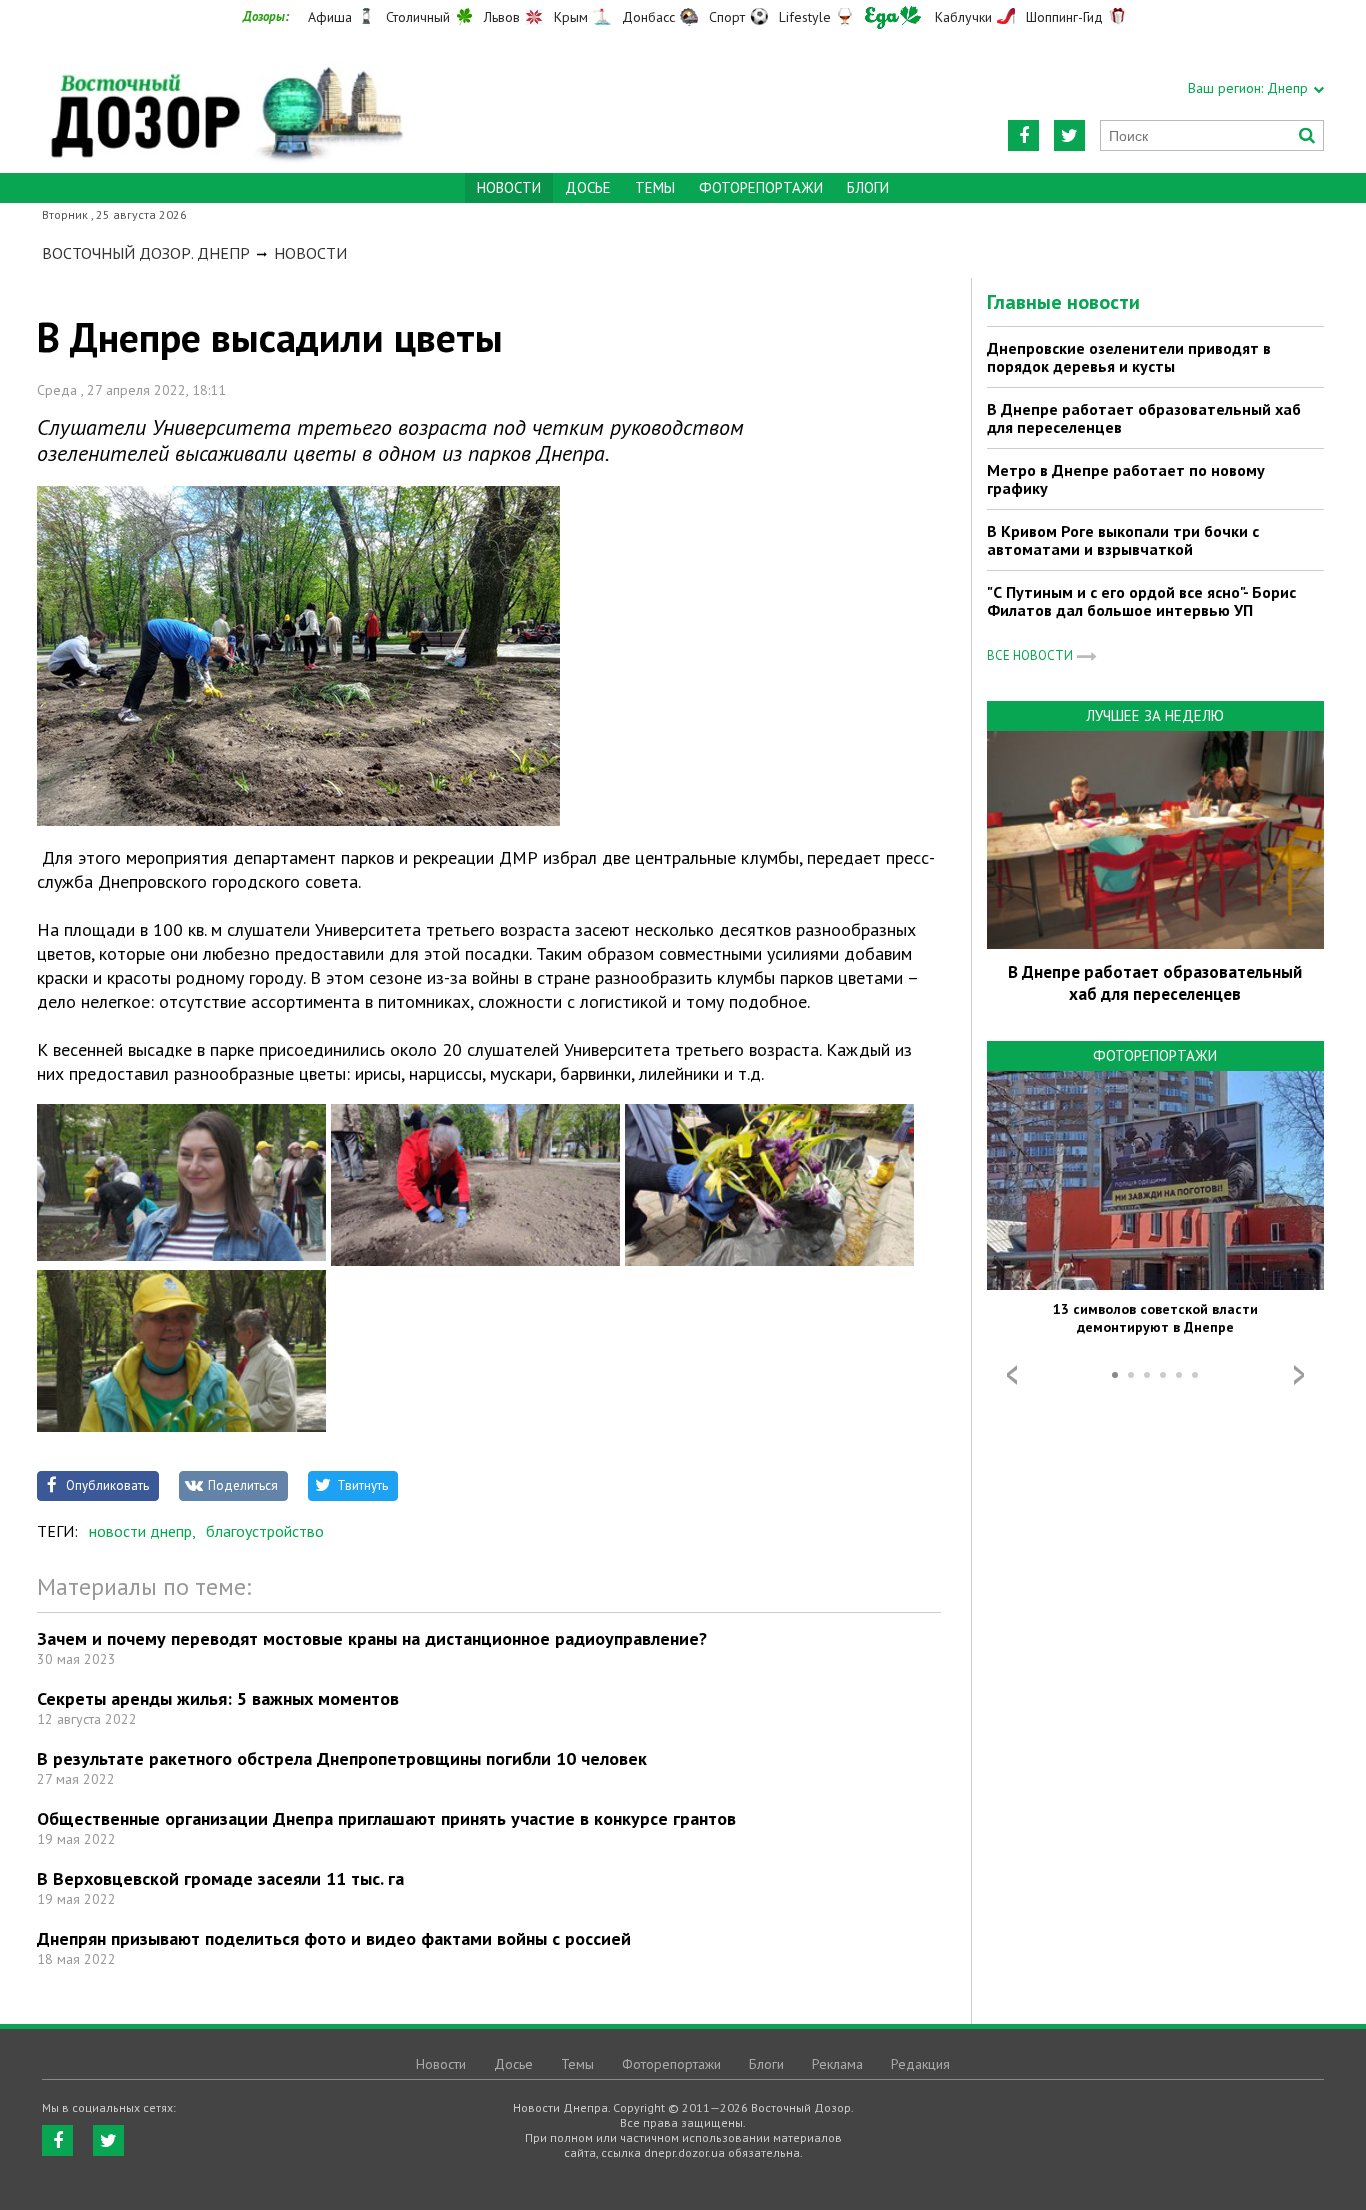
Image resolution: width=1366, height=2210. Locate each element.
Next (1299, 1375)
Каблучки (963, 17)
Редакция (920, 2064)
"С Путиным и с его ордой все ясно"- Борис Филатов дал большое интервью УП (1141, 601)
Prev (1012, 1375)
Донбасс (648, 17)
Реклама (837, 2064)
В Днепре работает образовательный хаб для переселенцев (1144, 418)
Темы (655, 187)
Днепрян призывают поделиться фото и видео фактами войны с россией (334, 1938)
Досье (588, 187)
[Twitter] (1069, 135)
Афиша (330, 17)
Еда (893, 17)
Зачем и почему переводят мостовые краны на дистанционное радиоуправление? (372, 1638)
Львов (502, 17)
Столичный (418, 17)
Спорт (727, 17)
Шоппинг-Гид (1064, 17)
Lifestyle (805, 17)
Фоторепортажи (761, 187)
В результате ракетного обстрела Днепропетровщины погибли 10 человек (342, 1758)
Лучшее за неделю (1155, 715)
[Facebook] (1023, 135)
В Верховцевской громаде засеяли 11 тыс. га (220, 1878)
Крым (571, 17)
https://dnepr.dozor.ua (225, 101)
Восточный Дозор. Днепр (146, 253)
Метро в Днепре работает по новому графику (1126, 479)
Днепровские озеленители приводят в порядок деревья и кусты (1129, 357)
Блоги (868, 187)
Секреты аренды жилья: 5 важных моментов (218, 1698)
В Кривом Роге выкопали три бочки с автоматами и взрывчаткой (1123, 540)
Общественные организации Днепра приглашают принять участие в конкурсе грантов (386, 1818)
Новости (310, 253)
